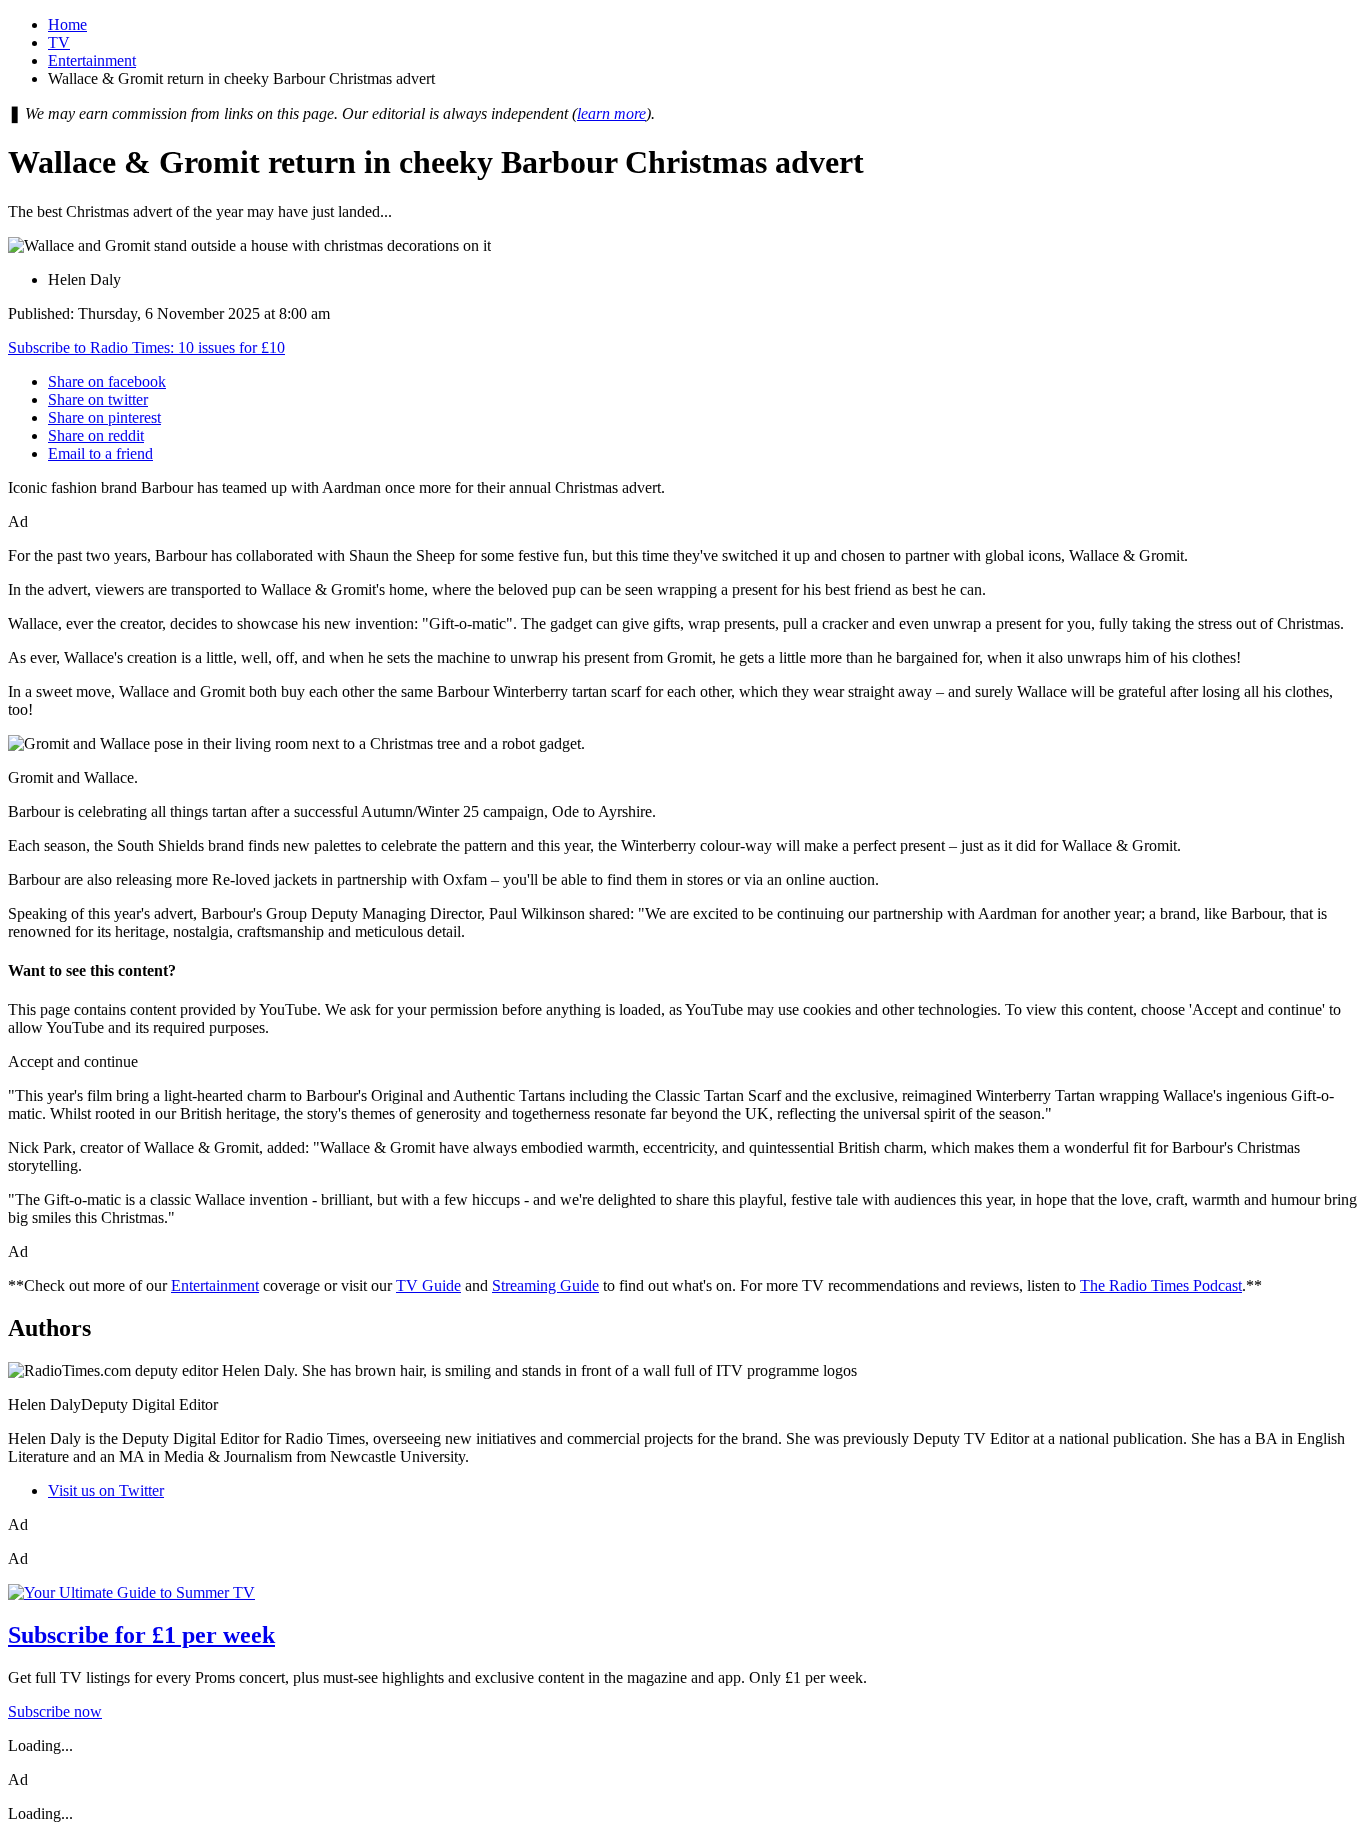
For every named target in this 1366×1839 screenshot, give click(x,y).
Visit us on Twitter (106, 1490)
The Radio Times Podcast (1161, 1285)
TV (59, 42)
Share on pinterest (104, 417)
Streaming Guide (545, 1285)
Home (67, 24)
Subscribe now (55, 1711)
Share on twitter (98, 399)
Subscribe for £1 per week (141, 1635)
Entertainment (92, 60)
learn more (611, 113)
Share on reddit (96, 435)
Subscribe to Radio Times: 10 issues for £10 (146, 347)
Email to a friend (100, 453)
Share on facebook (107, 381)
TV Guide (428, 1285)
